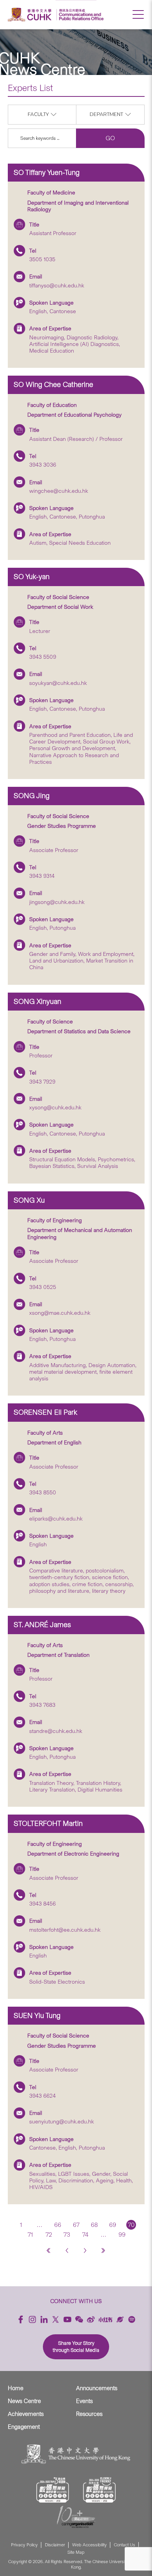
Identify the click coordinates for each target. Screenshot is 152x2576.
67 (76, 2225)
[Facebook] (21, 2319)
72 (49, 2235)
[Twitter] (56, 2319)
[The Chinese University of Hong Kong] (31, 15)
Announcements (97, 2388)
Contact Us (125, 2545)
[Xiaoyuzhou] (120, 2319)
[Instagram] (32, 2319)
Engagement (24, 2427)
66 (58, 2225)
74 (85, 2235)
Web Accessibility (89, 2545)
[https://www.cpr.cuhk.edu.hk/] (80, 15)
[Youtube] (67, 2319)
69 (113, 2225)
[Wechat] (79, 2319)
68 (94, 2225)
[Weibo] (91, 2319)
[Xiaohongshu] (105, 2320)
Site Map (76, 2552)
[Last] (103, 2250)
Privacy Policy (24, 2545)
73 (67, 2235)
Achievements (26, 2414)
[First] (49, 2250)
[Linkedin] (44, 2319)
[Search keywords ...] (42, 138)
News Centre (24, 2401)
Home (16, 2388)
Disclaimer (55, 2545)
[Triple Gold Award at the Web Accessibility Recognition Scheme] (53, 2490)
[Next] (85, 2250)
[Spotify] (132, 2319)
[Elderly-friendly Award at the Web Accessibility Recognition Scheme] (99, 2490)
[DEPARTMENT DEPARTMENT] (110, 122)
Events (84, 2401)
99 (122, 2235)
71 (30, 2235)
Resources (89, 2414)
